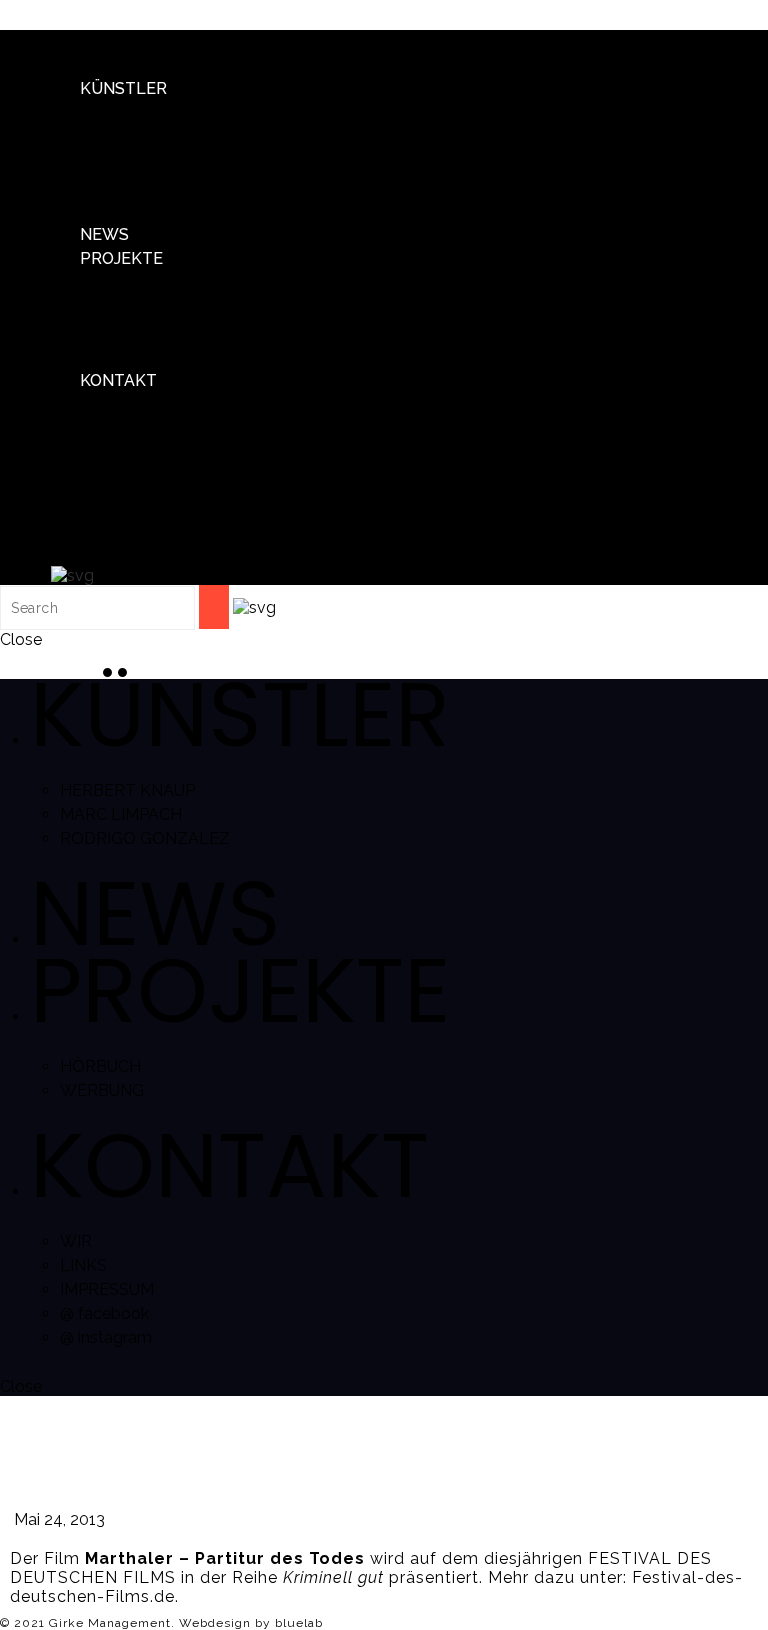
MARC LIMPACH (171, 161)
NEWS (104, 234)
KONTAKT (118, 380)
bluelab (299, 1623)
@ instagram (156, 525)
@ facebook (154, 501)
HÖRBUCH (150, 307)
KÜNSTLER (123, 88)
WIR (126, 429)
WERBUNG (152, 331)
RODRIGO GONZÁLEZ (195, 185)
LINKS (133, 453)
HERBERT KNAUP (177, 137)
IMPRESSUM (157, 477)
